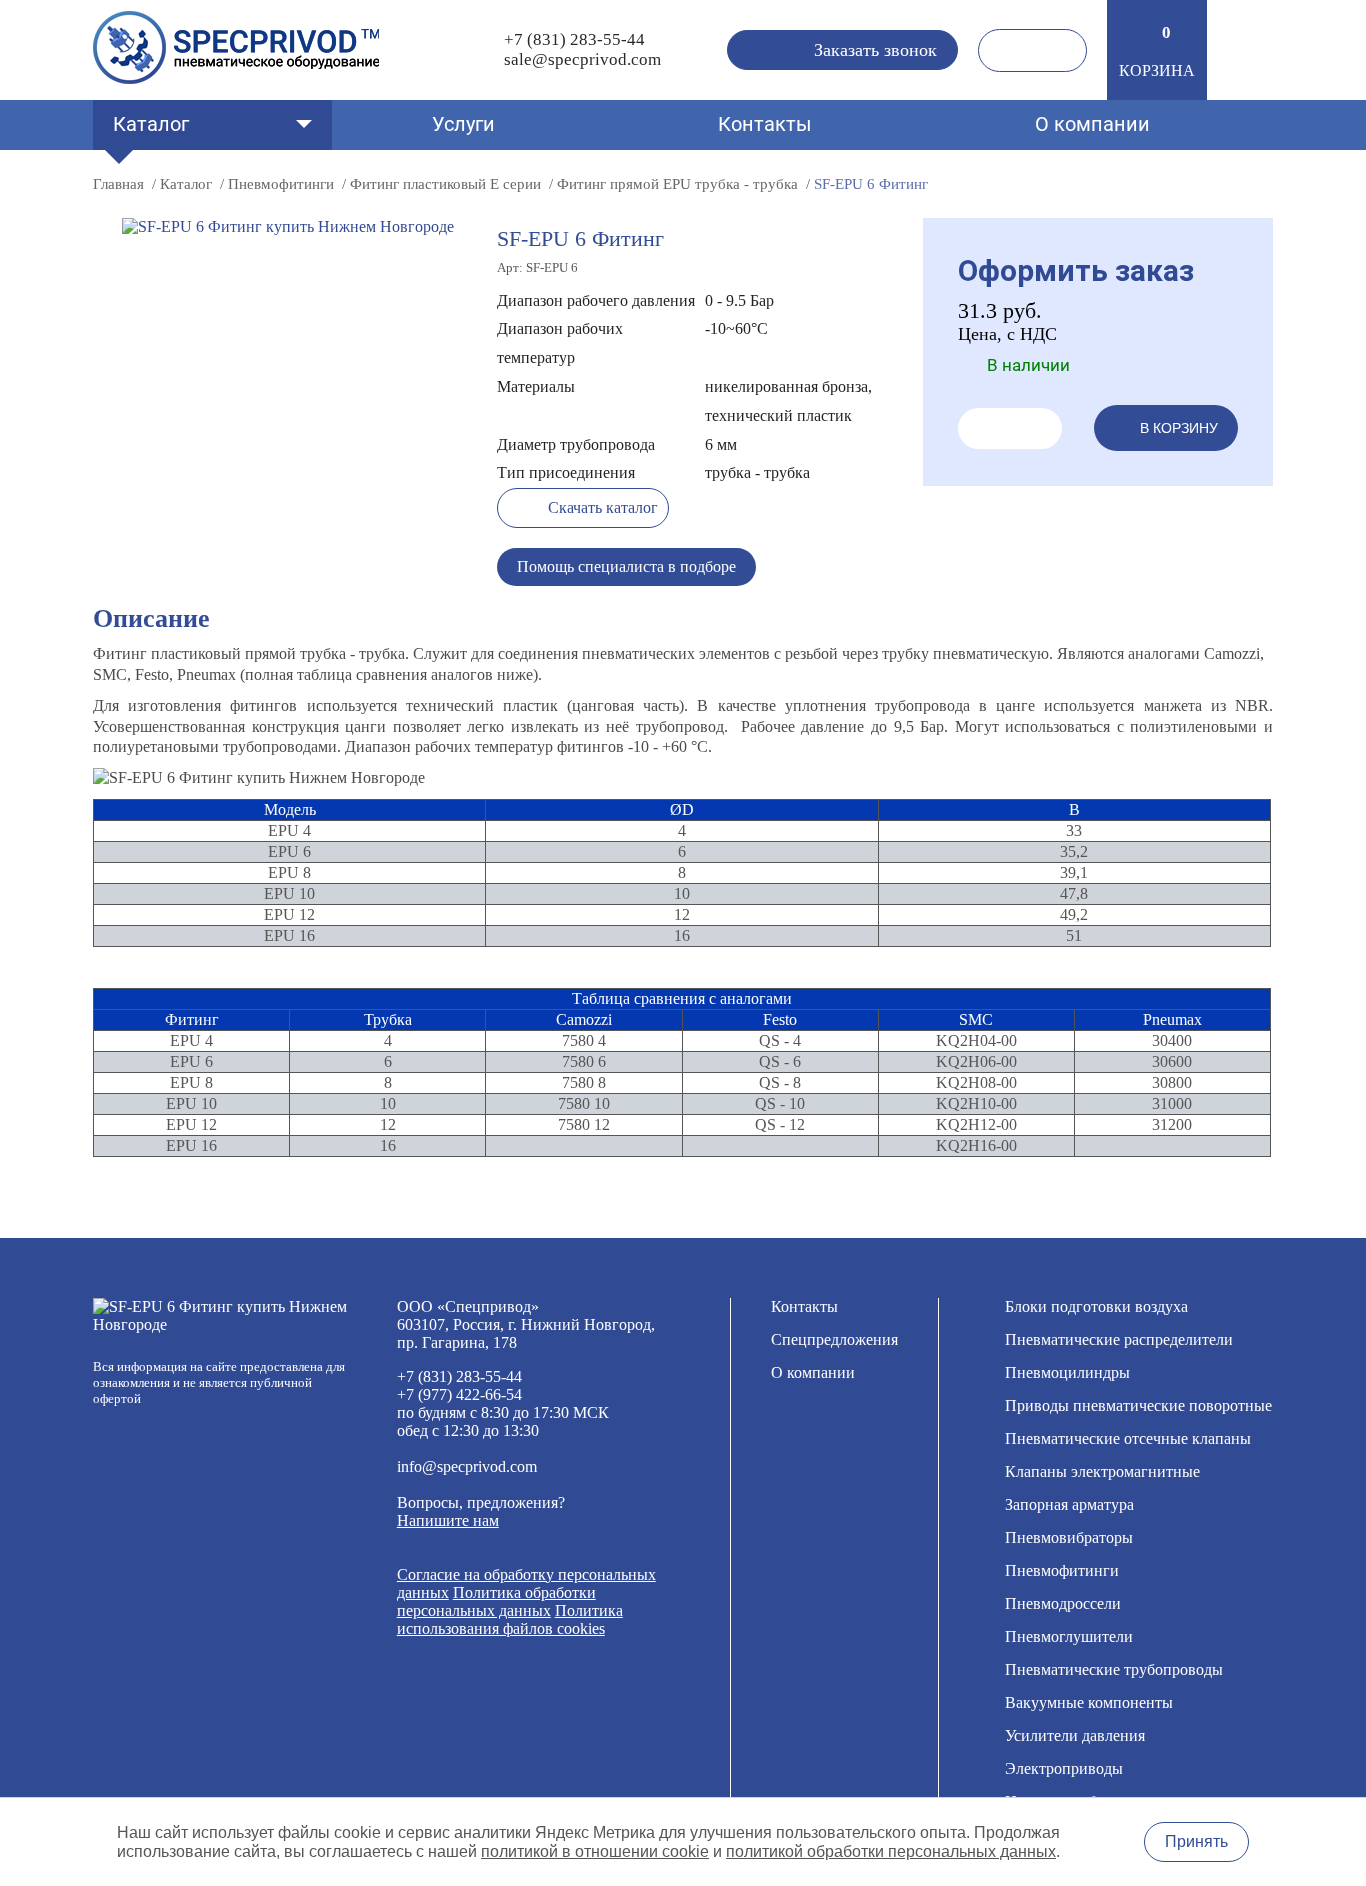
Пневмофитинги (1062, 1570)
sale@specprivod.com (582, 59)
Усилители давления (1075, 1735)
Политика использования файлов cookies (510, 1619)
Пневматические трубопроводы (1114, 1669)
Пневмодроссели (1063, 1603)
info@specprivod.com (467, 1466)
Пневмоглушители (1069, 1636)
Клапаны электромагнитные (1102, 1471)
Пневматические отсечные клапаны (1128, 1438)
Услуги (463, 124)
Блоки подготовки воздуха (1096, 1306)
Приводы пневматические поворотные (1138, 1405)
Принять (1196, 1841)
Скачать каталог (603, 507)
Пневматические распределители (1119, 1339)
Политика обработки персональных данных (496, 1601)
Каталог (151, 124)
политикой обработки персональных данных (891, 1851)
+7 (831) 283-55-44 (574, 39)
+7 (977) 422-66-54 (459, 1394)
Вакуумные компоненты (1089, 1702)
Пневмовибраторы (1069, 1537)
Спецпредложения (834, 1339)
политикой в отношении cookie (595, 1851)
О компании (1092, 124)
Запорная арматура (1069, 1504)
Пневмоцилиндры (1067, 1372)
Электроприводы (1064, 1768)
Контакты (765, 124)
